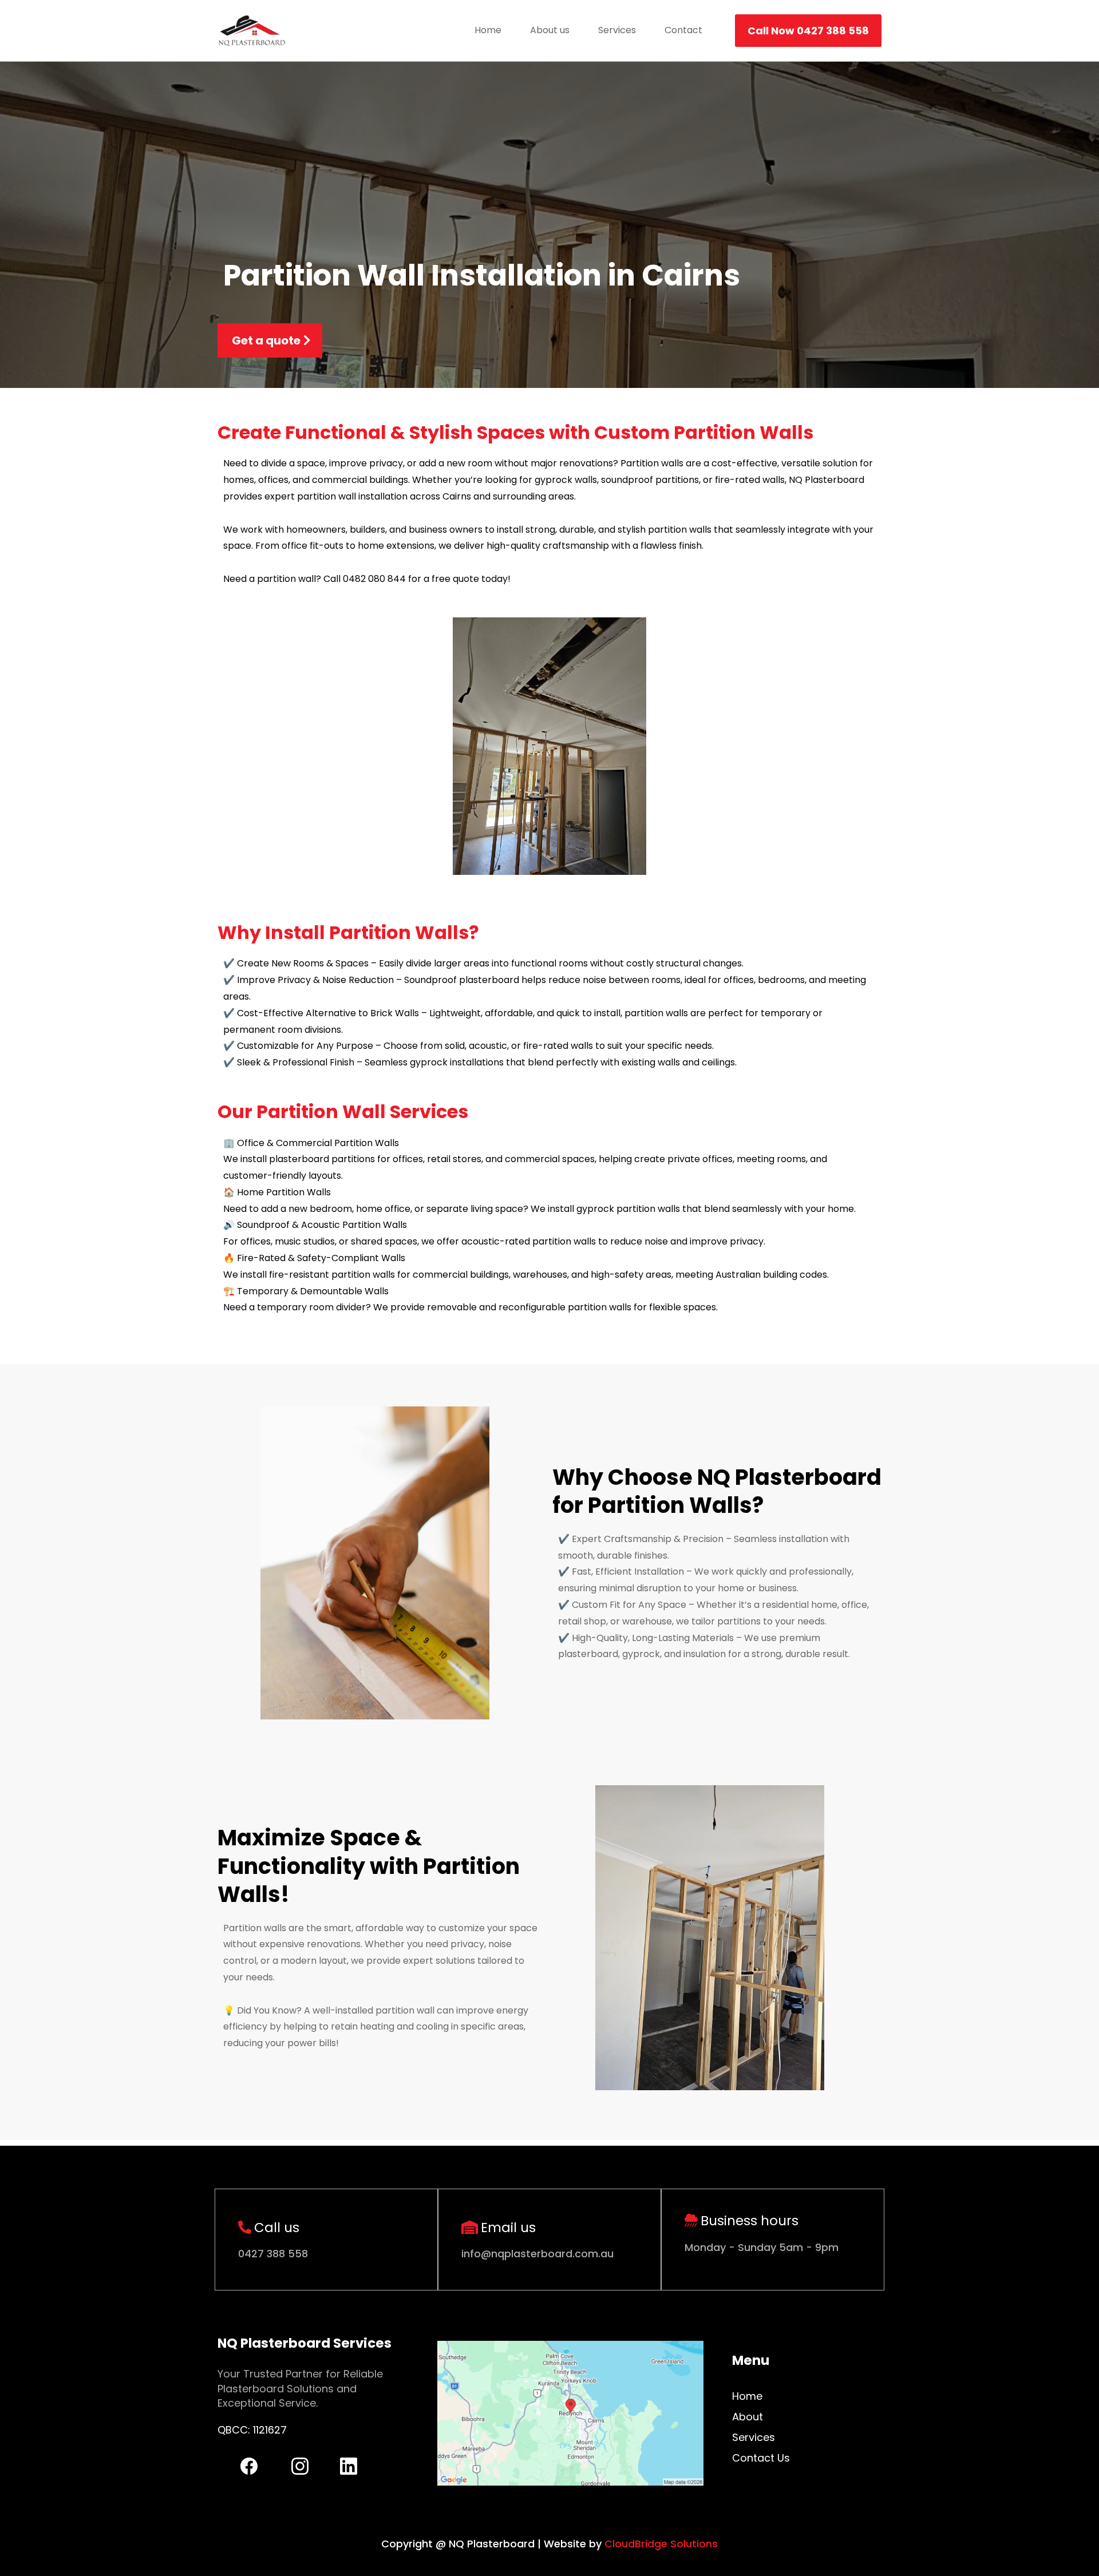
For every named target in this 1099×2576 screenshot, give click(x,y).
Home (488, 30)
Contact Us (761, 2458)
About (748, 2417)
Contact (683, 30)
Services (617, 30)
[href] (570, 2413)
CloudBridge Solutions (661, 2544)
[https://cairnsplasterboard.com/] (252, 31)
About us (550, 30)
